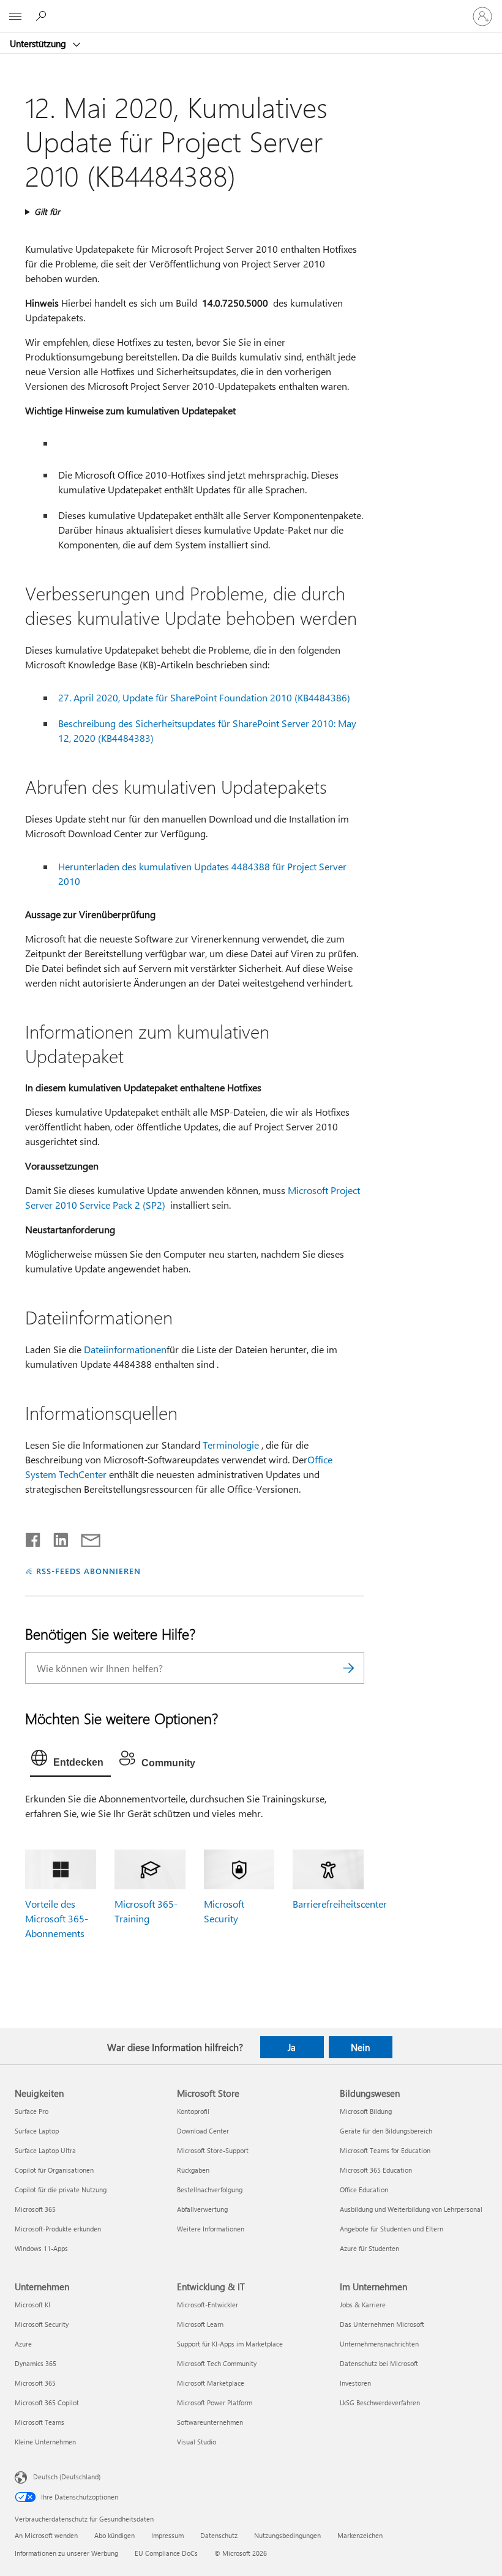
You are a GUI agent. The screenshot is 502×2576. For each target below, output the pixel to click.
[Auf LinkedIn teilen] (56, 1537)
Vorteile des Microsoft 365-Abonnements (57, 1918)
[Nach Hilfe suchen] (43, 16)
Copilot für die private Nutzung (61, 2190)
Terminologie (231, 1445)
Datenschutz (219, 2535)
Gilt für (47, 211)
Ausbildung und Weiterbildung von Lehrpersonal (411, 2209)
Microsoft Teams (39, 2422)
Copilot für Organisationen (54, 2170)
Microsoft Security (42, 2324)
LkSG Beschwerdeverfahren (380, 2402)
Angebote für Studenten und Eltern (391, 2229)
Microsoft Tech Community (217, 2363)
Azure (23, 2344)
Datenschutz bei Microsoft (379, 2363)
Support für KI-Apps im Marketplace (230, 2344)
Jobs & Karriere (363, 2305)
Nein (360, 2047)
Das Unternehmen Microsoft (382, 2324)
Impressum (167, 2535)
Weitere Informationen (211, 2229)
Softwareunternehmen (210, 2422)
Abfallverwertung (202, 2209)
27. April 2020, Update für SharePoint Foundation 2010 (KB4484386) (204, 697)
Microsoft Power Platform (215, 2402)
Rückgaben (193, 2170)
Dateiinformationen (125, 1349)
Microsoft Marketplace (211, 2383)
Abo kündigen (114, 2535)
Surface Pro (32, 2111)
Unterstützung (39, 43)
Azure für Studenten (369, 2248)
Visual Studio (197, 2442)
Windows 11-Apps (41, 2248)
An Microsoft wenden (46, 2535)
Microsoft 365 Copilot (47, 2402)
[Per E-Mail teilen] (85, 1537)
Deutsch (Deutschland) (67, 2477)
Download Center (203, 2131)
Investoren (355, 2383)
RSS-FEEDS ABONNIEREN (88, 1571)
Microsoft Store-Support (213, 2150)
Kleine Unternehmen (45, 2442)
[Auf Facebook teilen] (34, 1537)
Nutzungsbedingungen (287, 2535)
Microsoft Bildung (366, 2111)
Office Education (364, 2190)
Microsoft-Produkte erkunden (58, 2229)
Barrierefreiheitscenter (340, 1904)
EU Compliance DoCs (166, 2553)
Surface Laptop (37, 2131)
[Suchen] (349, 1668)
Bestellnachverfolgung (210, 2190)
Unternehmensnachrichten (379, 2344)
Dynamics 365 (36, 2363)
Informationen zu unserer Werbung (66, 2553)
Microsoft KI (32, 2305)
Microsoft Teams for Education (385, 2150)
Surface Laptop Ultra (45, 2150)
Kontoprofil (193, 2111)
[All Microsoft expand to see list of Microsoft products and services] (15, 17)
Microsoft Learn (200, 2324)
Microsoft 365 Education (376, 2170)
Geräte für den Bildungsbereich (386, 2131)
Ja (292, 2047)
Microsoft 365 (35, 2209)
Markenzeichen (360, 2535)
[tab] (70, 1761)
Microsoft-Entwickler (208, 2305)
